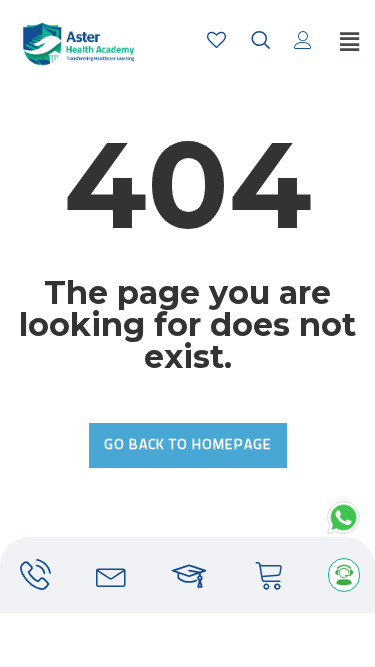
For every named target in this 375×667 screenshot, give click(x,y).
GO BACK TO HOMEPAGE (188, 445)
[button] (349, 43)
